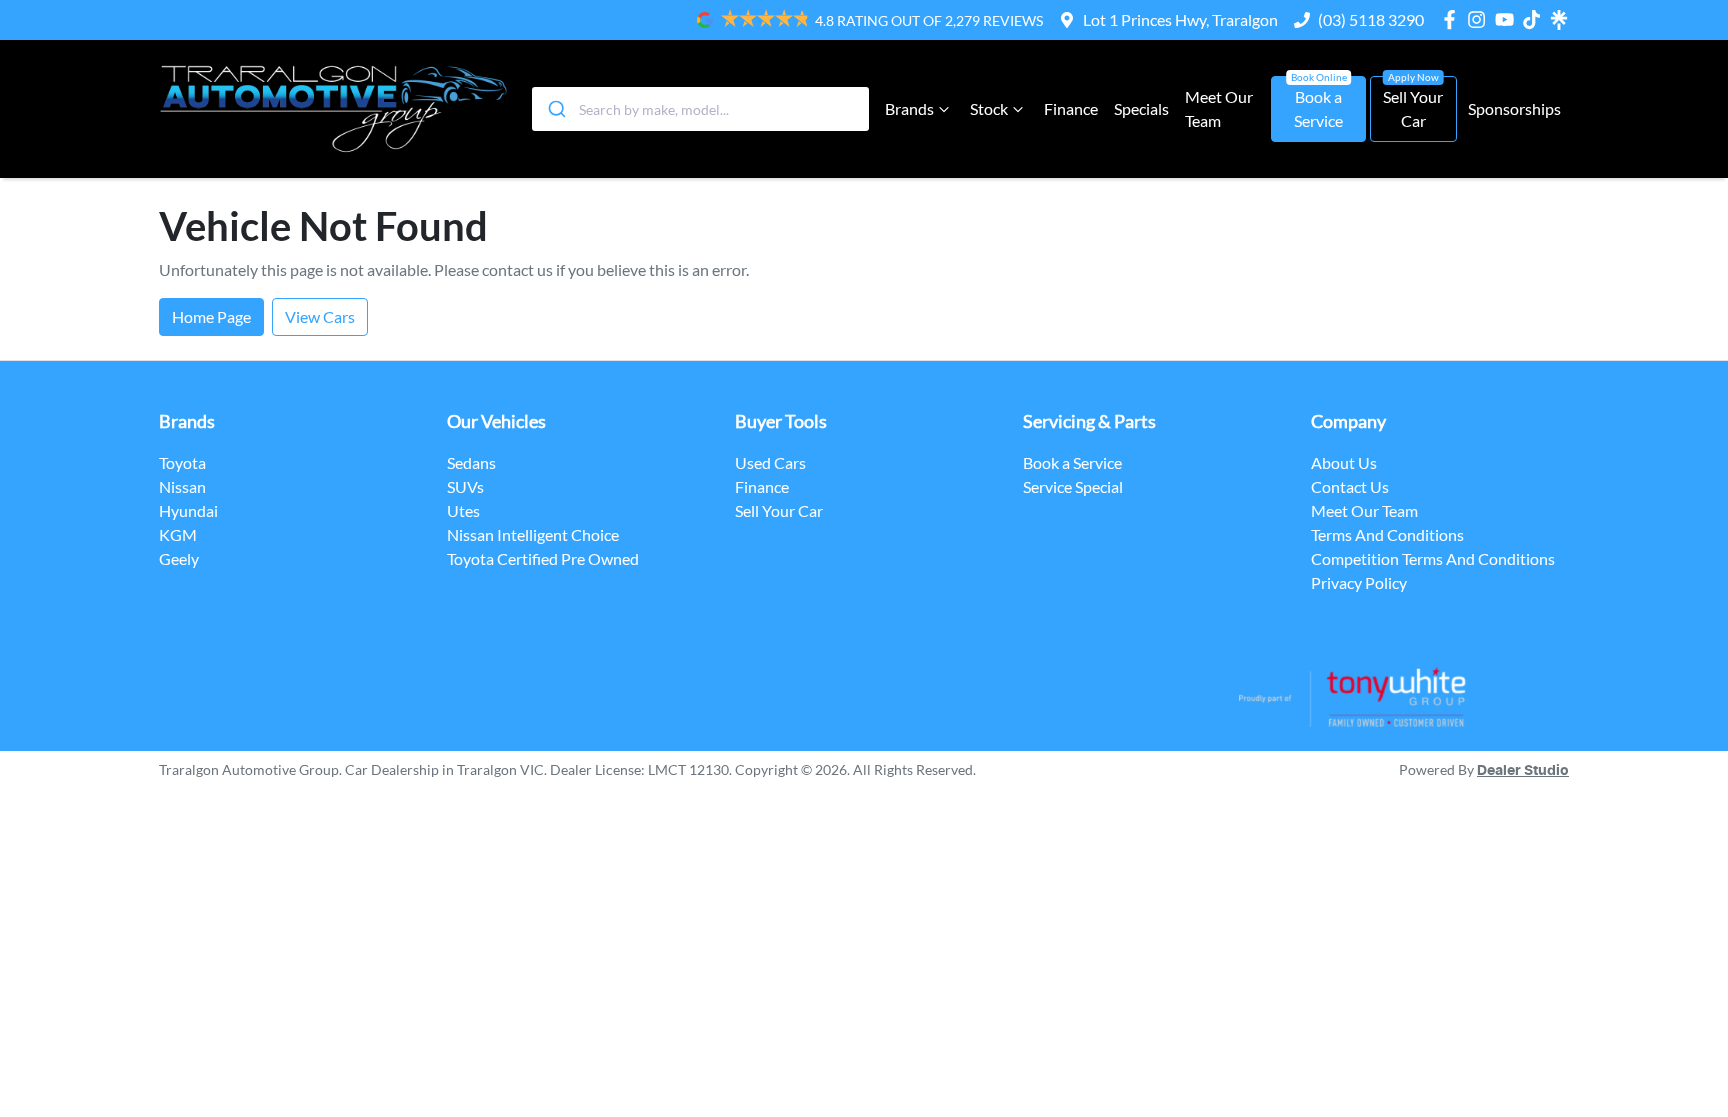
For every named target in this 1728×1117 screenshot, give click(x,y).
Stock (989, 108)
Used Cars (770, 462)
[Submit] (555, 109)
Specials (1141, 108)
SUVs (465, 486)
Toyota (182, 462)
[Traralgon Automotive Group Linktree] (1559, 20)
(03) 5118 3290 (1371, 19)
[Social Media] (1535, 19)
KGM (178, 534)
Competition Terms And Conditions (1433, 558)
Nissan (182, 486)
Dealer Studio (1523, 771)
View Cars (320, 316)
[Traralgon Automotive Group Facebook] (1453, 19)
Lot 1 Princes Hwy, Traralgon (1180, 19)
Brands (909, 108)
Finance (1071, 108)
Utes (463, 510)
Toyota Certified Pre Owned (543, 558)
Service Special (1073, 486)
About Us (1344, 462)
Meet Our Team (1219, 108)
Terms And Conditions (1387, 534)
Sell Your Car (1413, 108)
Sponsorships (1514, 108)
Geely (179, 558)
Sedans (471, 462)
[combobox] (700, 109)
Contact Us (1350, 486)
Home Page (211, 316)
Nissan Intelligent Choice (533, 534)
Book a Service (1318, 108)
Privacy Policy (1359, 582)
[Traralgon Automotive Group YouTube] (1508, 19)
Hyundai (188, 510)
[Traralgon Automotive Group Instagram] (1480, 19)
